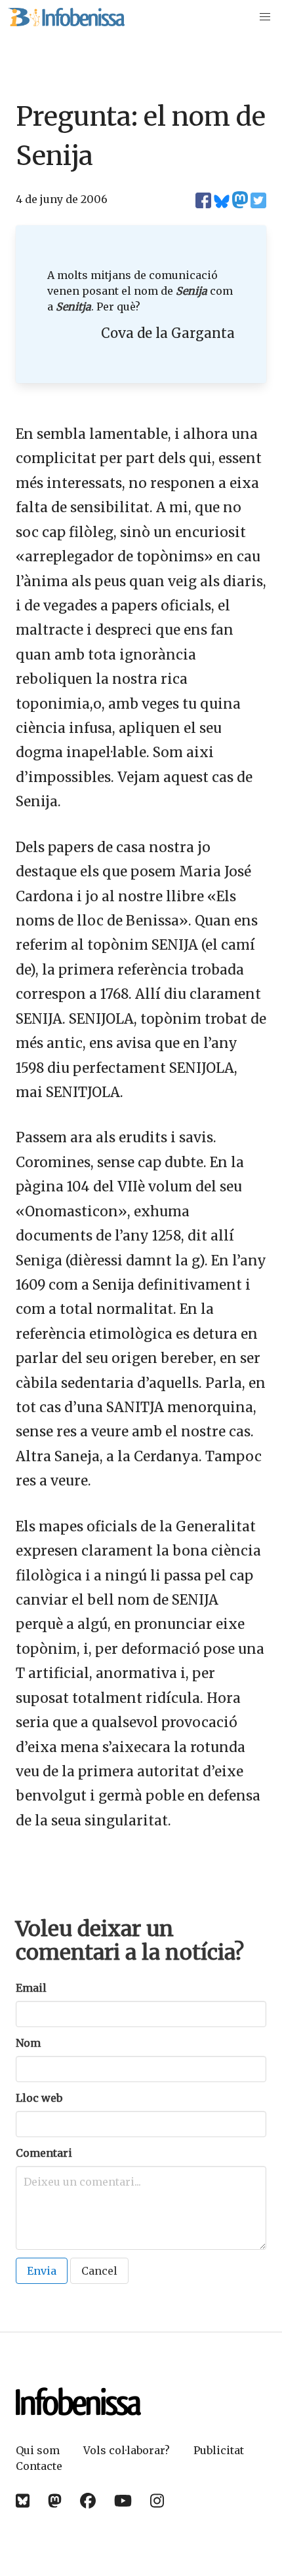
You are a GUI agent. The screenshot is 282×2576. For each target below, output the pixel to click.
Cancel (99, 2271)
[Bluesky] (23, 2501)
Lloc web (39, 2098)
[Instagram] (157, 2501)
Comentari (44, 2153)
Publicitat (219, 2450)
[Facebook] (88, 2501)
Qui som (38, 2450)
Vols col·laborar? (127, 2450)
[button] (265, 17)
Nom (28, 2043)
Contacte (39, 2466)
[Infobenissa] (66, 17)
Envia (42, 2271)
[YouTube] (123, 2501)
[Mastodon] (55, 2501)
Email (31, 1988)
